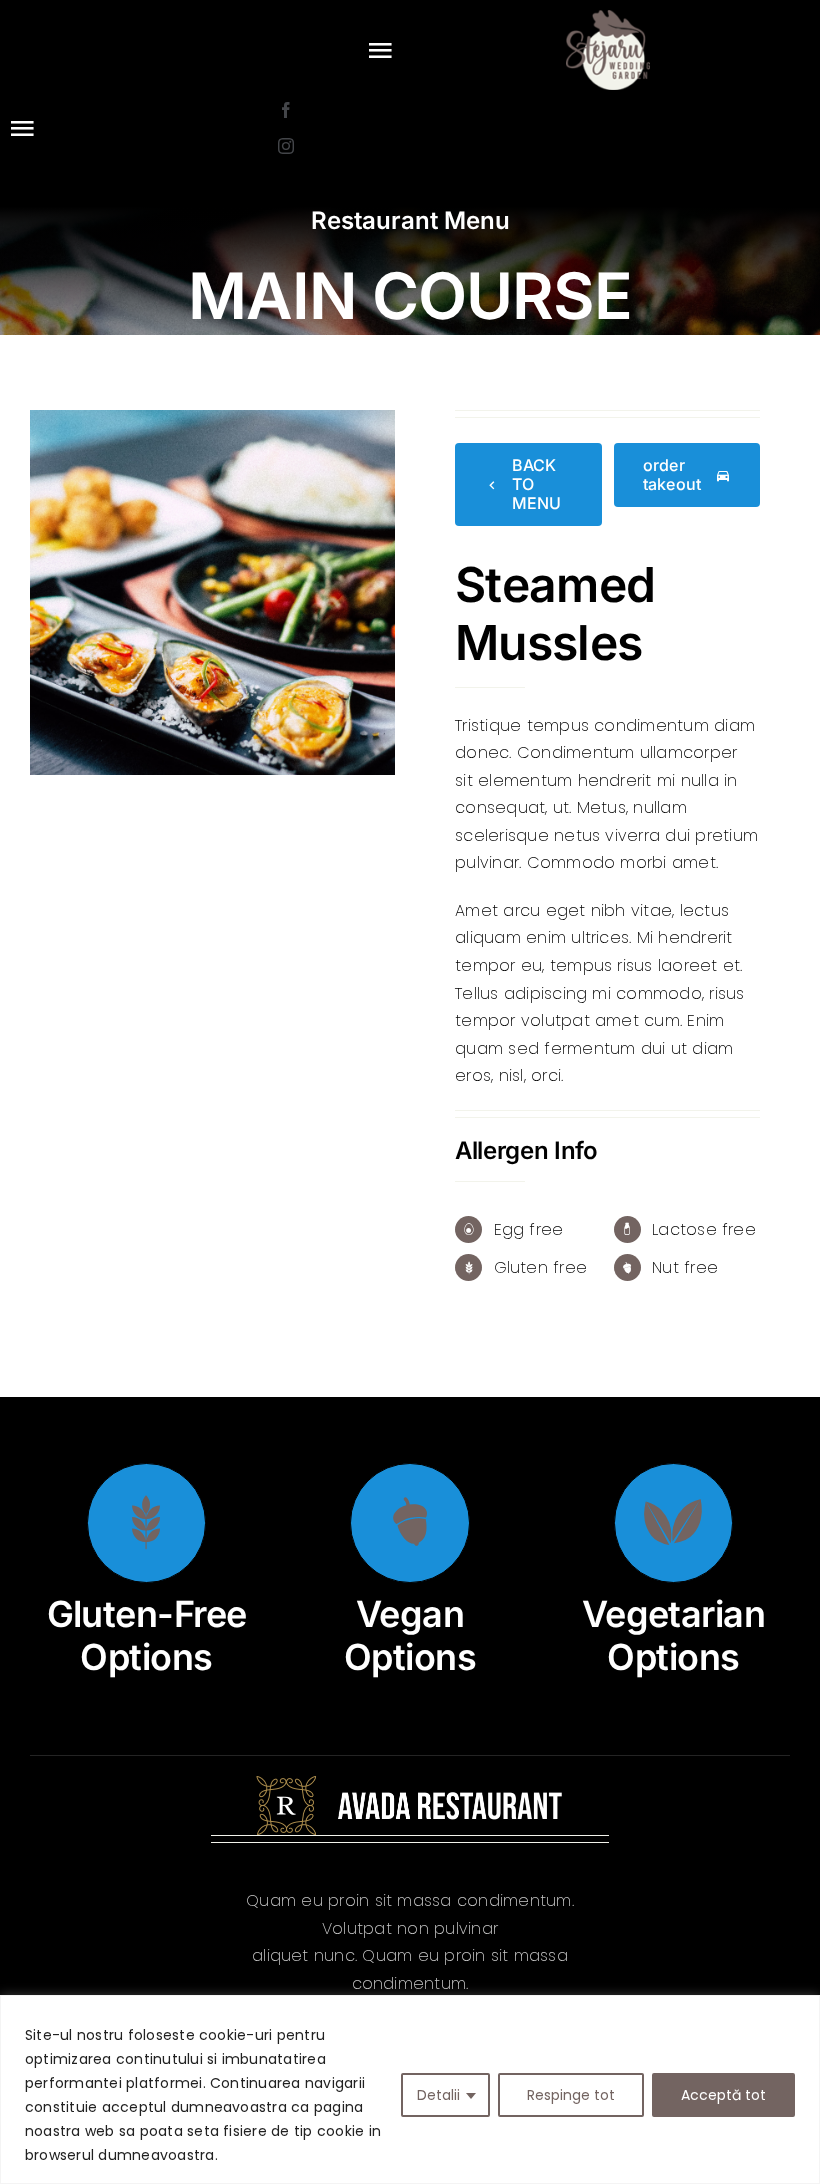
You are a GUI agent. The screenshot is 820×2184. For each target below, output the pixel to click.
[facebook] (286, 110)
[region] (410, 2089)
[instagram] (286, 146)
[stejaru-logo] (608, 17)
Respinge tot (571, 2095)
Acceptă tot (723, 2095)
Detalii (438, 2095)
